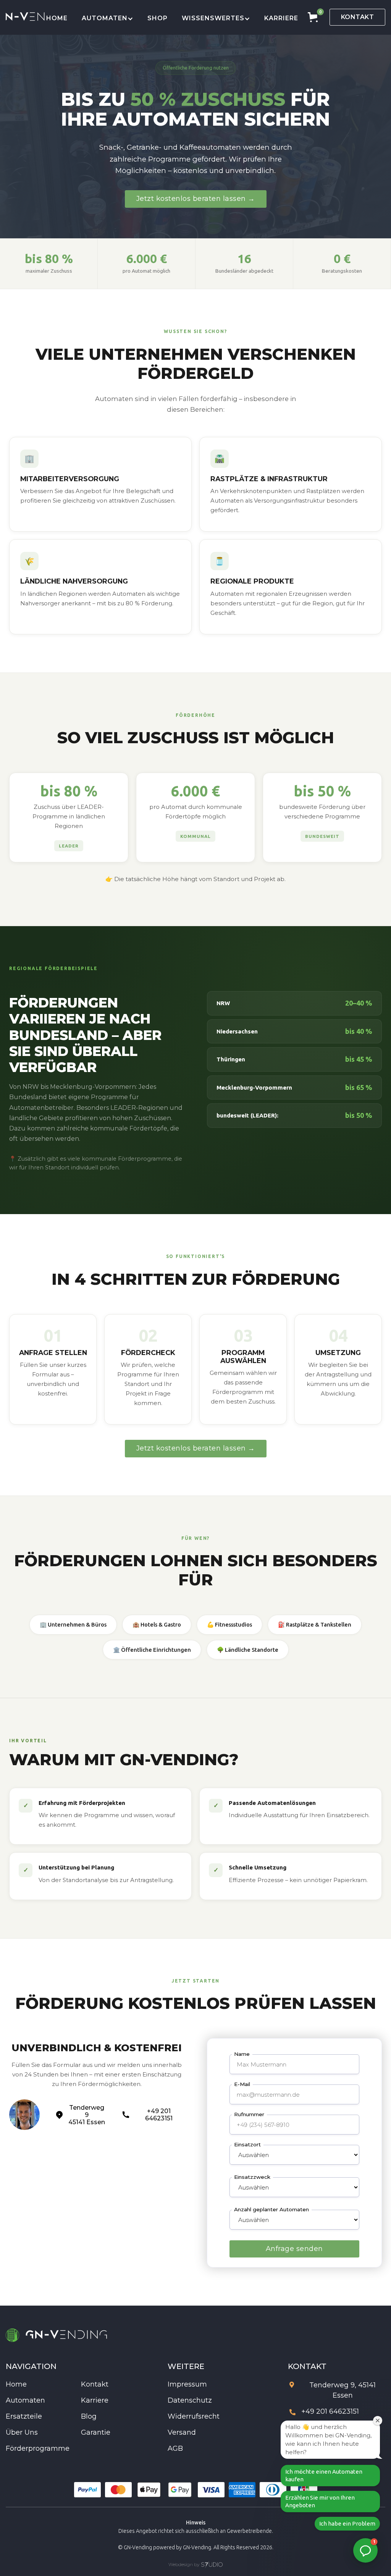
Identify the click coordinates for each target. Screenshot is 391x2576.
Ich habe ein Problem (347, 2523)
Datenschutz (190, 2400)
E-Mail (242, 2084)
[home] (26, 17)
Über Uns (22, 2432)
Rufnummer (249, 2114)
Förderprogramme (38, 2448)
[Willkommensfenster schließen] (378, 2421)
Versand (182, 2432)
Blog (89, 2416)
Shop (158, 18)
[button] (108, 17)
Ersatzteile (24, 2416)
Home (57, 18)
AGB (175, 2448)
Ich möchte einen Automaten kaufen (324, 2475)
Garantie (96, 2432)
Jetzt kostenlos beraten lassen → (196, 199)
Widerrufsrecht (194, 2416)
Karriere (281, 18)
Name (242, 2054)
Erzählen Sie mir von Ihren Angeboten (320, 2501)
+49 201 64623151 (330, 2412)
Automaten (25, 2400)
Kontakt (358, 17)
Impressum (187, 2384)
